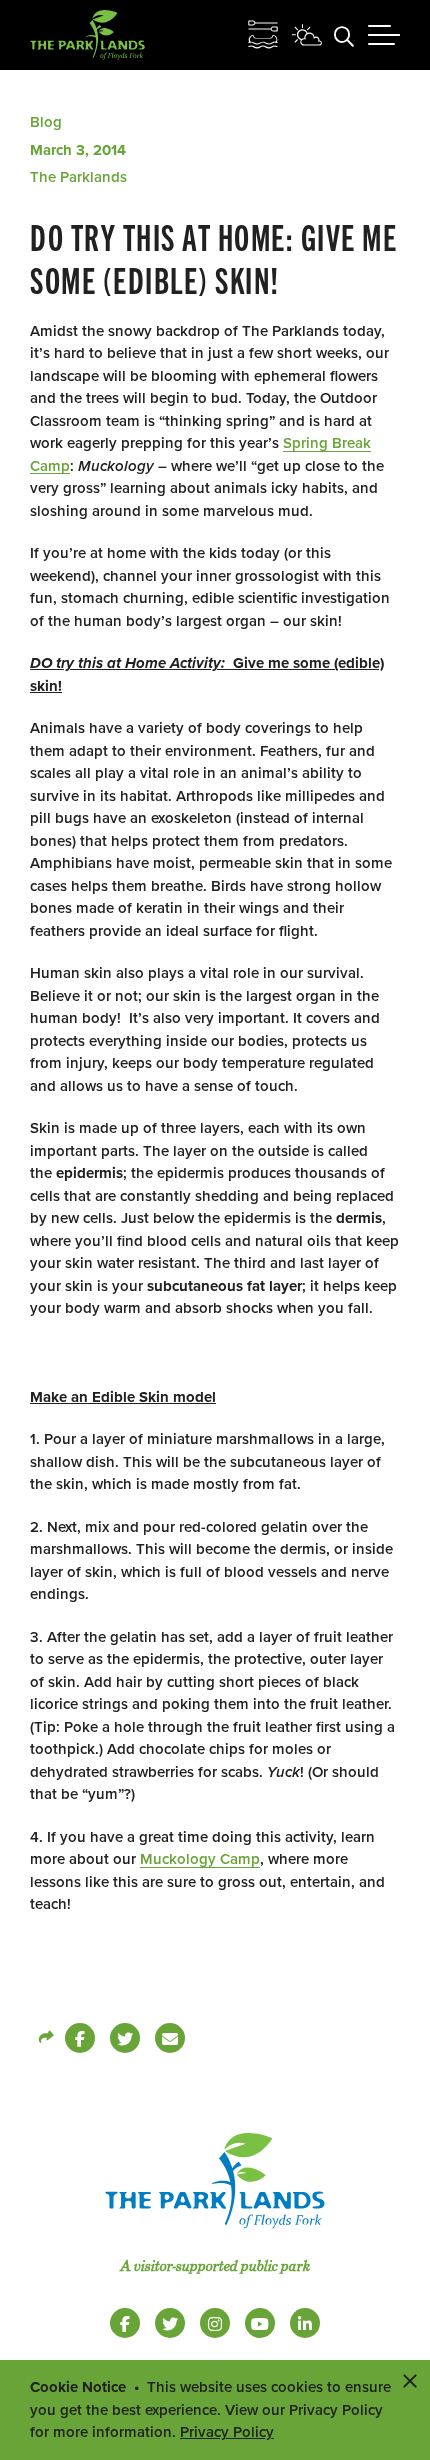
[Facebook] (80, 2038)
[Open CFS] (263, 35)
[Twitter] (125, 2038)
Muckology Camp (200, 1859)
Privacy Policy (227, 2432)
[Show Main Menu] (384, 35)
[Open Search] (344, 35)
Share (45, 2038)
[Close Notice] (410, 2380)
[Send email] (170, 2038)
